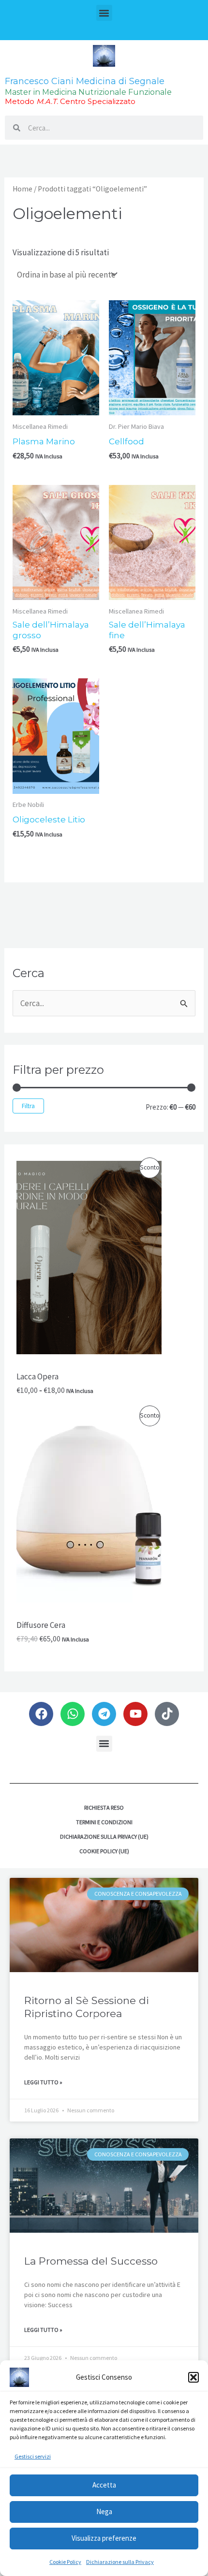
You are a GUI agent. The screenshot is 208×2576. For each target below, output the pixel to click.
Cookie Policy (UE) (104, 1851)
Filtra (28, 1106)
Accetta (104, 2485)
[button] (193, 2377)
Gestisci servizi (33, 2456)
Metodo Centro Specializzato (70, 101)
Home (22, 189)
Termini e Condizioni (104, 1822)
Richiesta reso (104, 1808)
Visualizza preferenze (104, 2538)
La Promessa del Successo (91, 2261)
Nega (104, 2511)
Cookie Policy (65, 2562)
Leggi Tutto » (43, 2082)
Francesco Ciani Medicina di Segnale (85, 81)
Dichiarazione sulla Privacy (120, 2562)
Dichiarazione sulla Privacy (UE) (104, 1837)
